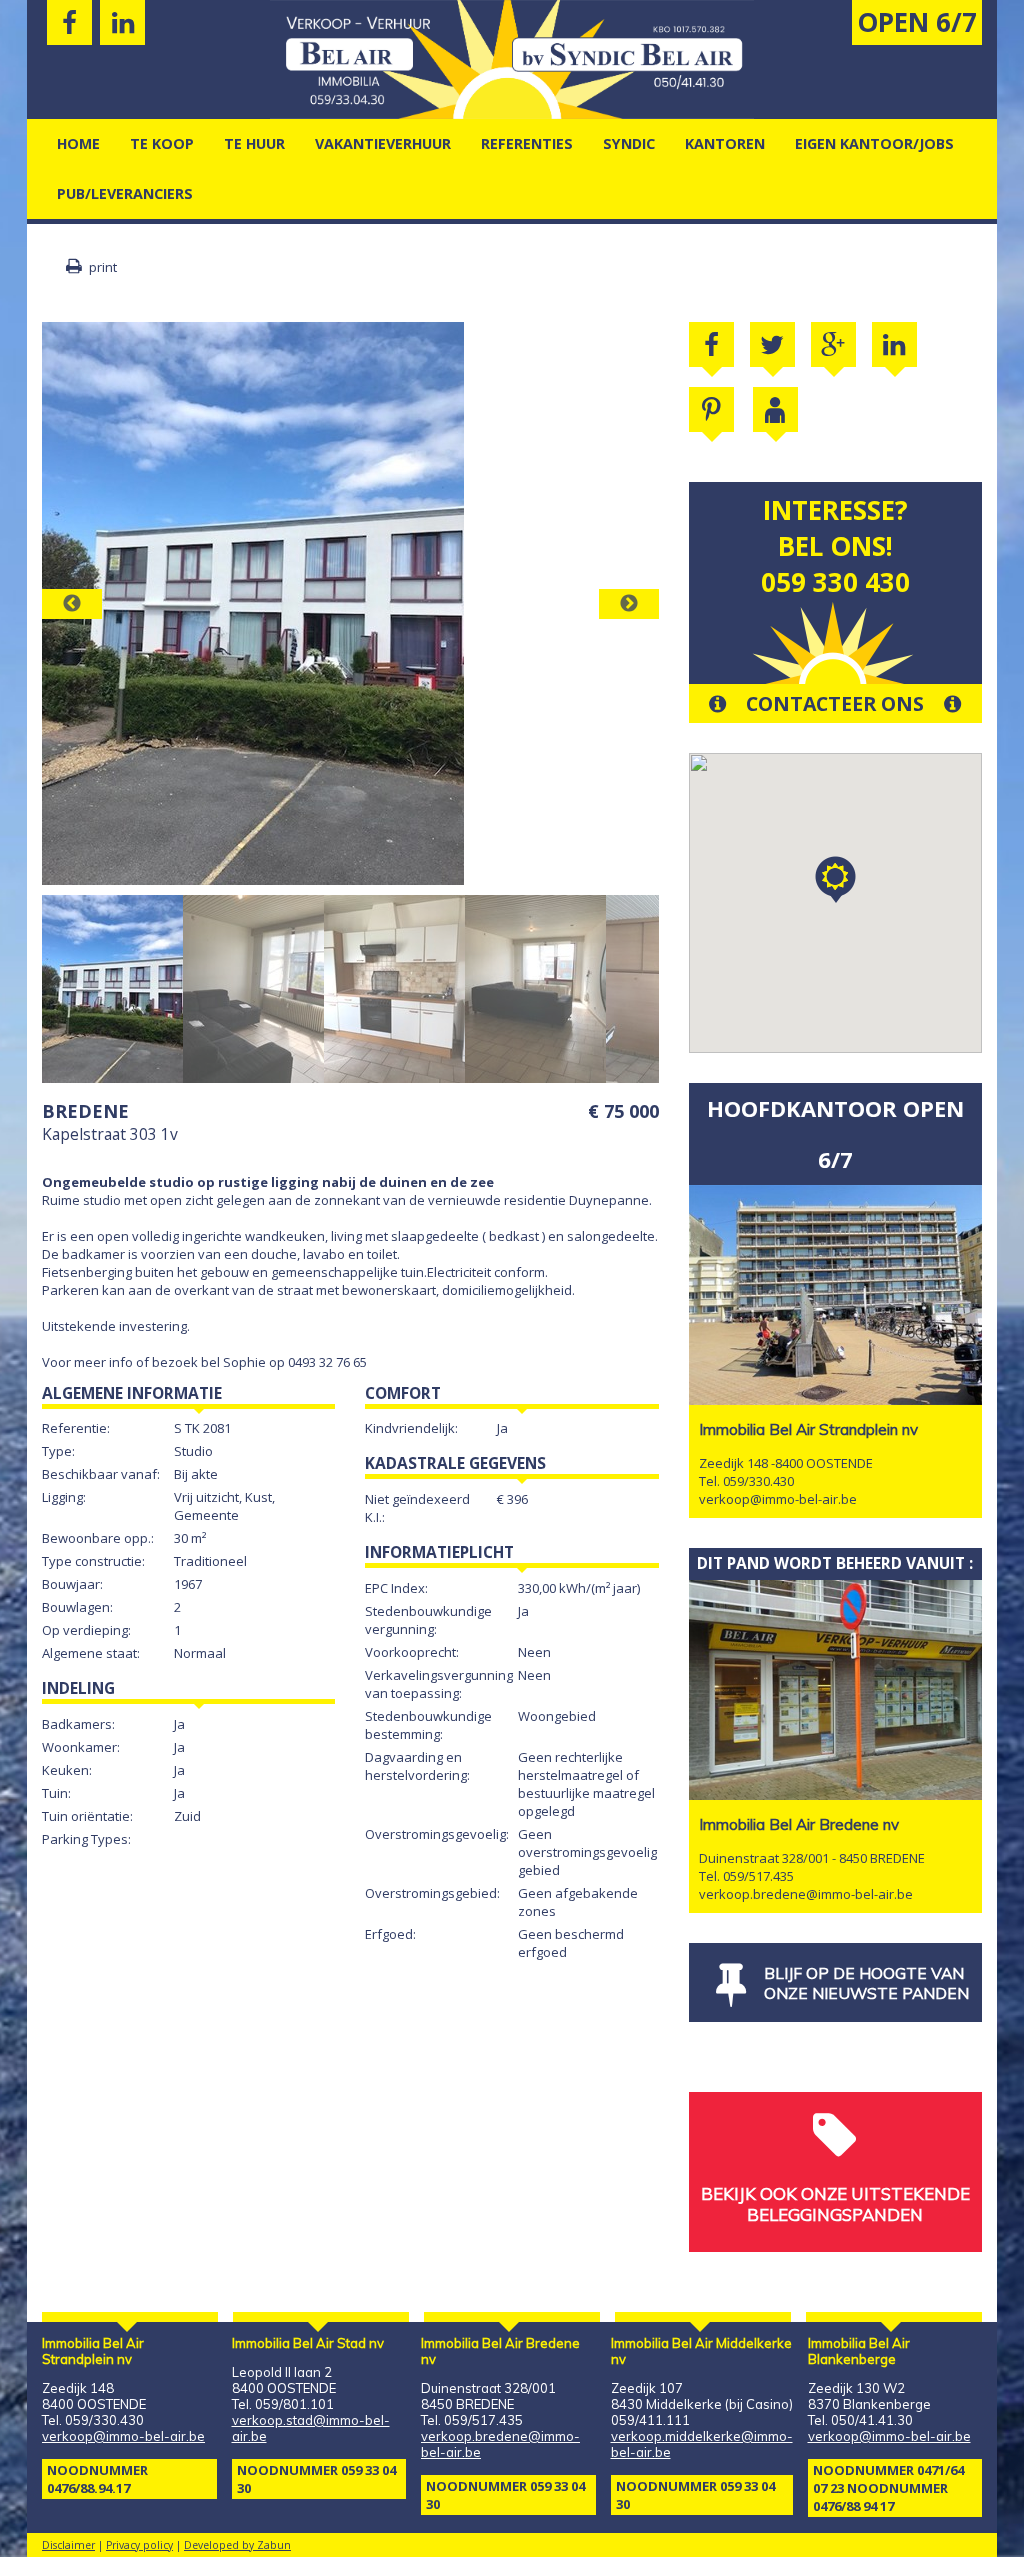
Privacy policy (139, 2545)
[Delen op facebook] (711, 344)
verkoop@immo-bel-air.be (778, 1499)
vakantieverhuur (383, 143)
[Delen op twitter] (772, 344)
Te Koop (162, 143)
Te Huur (254, 143)
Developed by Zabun (237, 2545)
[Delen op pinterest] (711, 409)
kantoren (725, 143)
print (101, 267)
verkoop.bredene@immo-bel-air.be (806, 1894)
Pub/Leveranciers (125, 193)
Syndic (629, 143)
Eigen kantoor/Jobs (874, 143)
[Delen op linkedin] (894, 344)
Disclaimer (68, 2545)
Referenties (527, 143)
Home (78, 143)
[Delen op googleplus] (833, 344)
